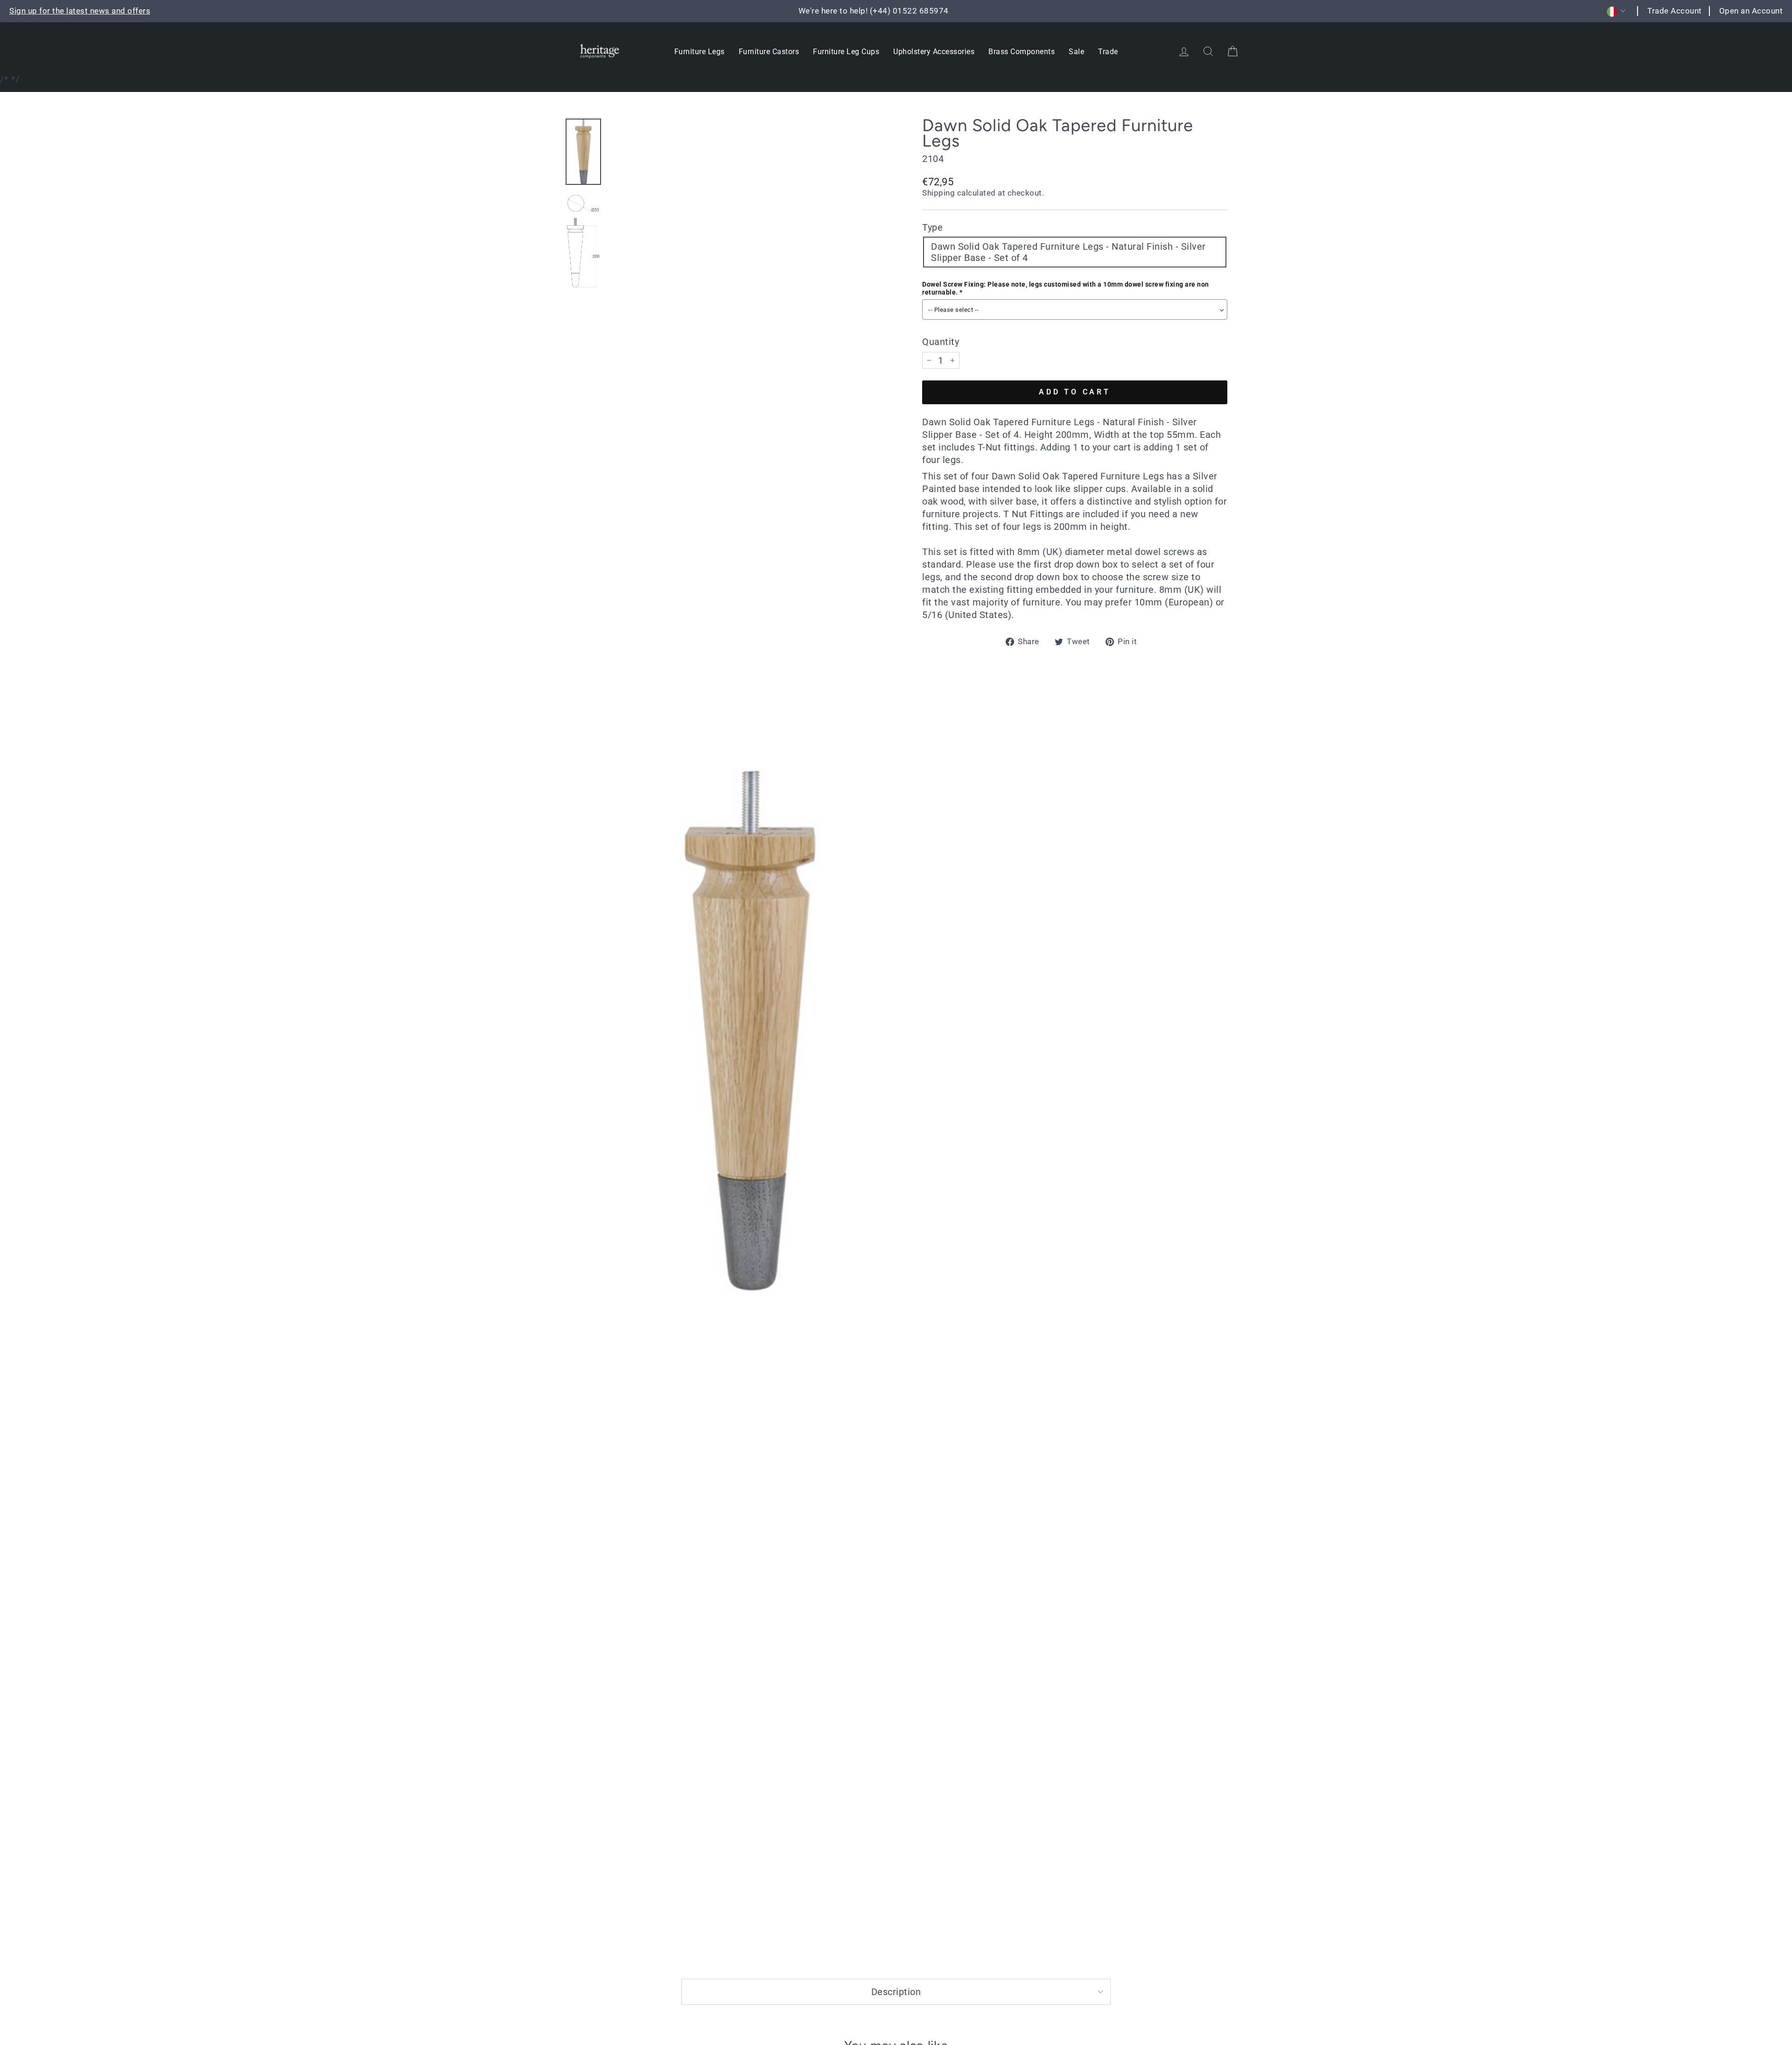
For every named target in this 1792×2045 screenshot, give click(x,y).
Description (896, 1992)
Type (932, 227)
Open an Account (1751, 11)
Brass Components (1022, 52)
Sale (1076, 52)
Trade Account (1675, 11)
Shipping (938, 193)
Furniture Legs (700, 52)
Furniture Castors (769, 52)
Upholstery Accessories (934, 52)
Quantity (941, 342)
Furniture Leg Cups (846, 52)
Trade (1108, 52)
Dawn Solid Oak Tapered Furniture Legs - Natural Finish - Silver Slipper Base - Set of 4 (1068, 252)
